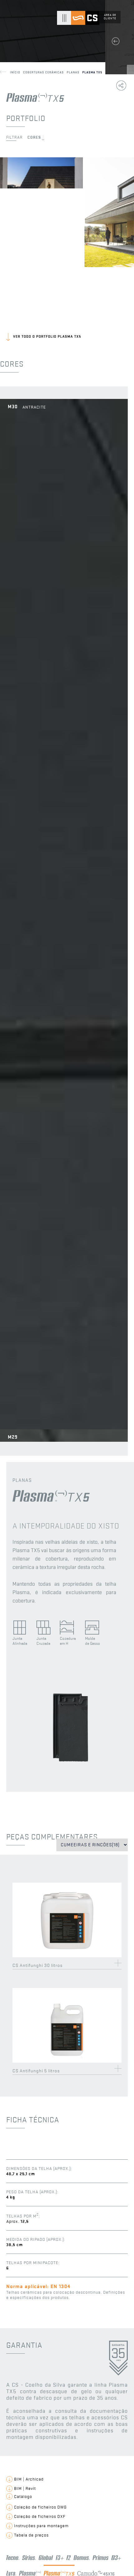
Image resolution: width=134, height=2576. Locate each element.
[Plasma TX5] (70, 1774)
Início (17, 72)
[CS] (85, 23)
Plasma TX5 (92, 72)
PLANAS (74, 72)
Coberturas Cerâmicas (45, 72)
